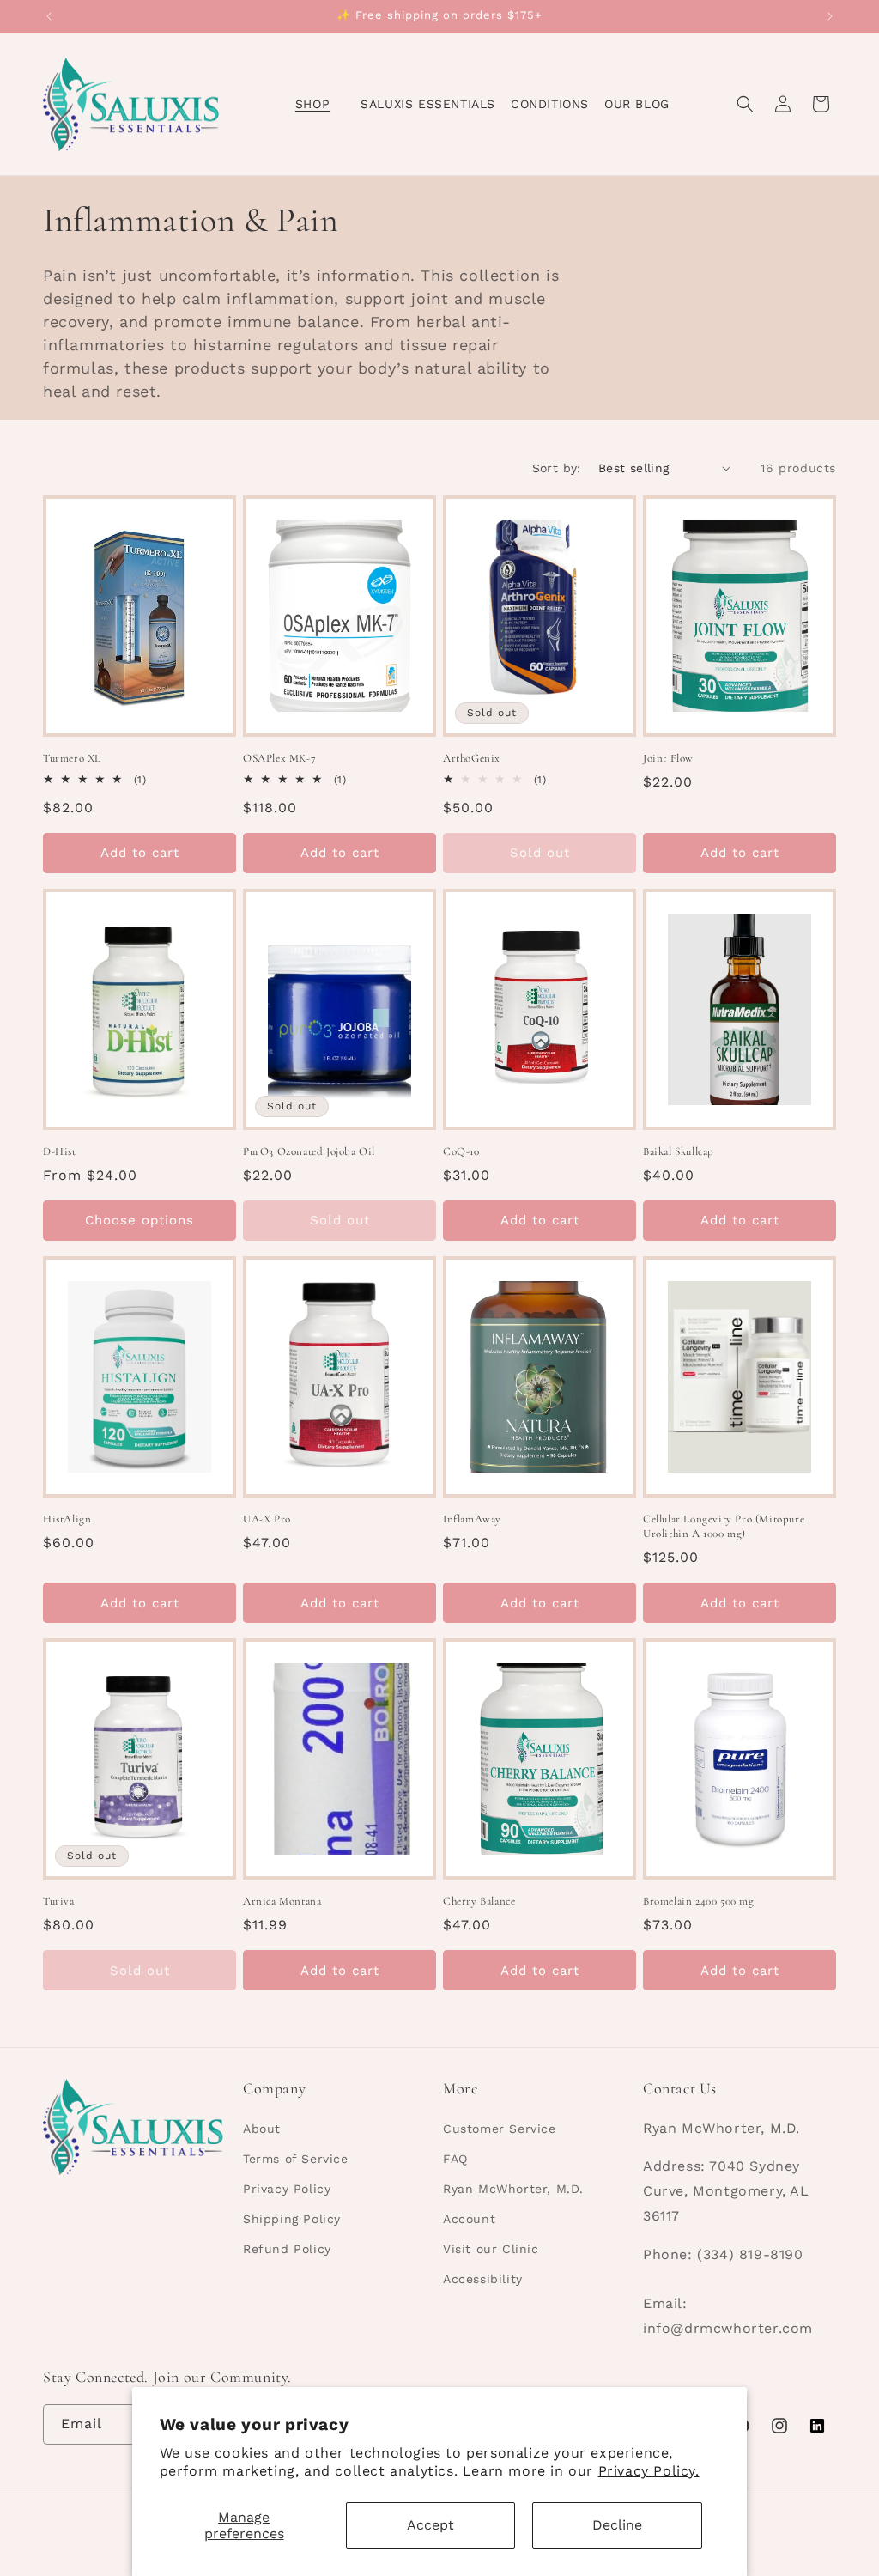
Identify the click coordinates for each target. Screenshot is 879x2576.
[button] (320, 104)
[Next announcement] (830, 16)
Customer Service (500, 2129)
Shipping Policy (292, 2219)
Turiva (59, 1901)
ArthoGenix (472, 758)
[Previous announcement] (49, 16)
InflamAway (472, 1519)
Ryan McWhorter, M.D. (513, 2189)
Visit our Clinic (491, 2249)
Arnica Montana (282, 1901)
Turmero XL (72, 758)
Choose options (139, 1220)
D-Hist (60, 1151)
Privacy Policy (287, 2189)
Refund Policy (287, 2249)
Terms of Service (296, 2159)
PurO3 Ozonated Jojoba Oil (309, 1151)
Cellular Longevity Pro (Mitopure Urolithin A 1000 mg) (724, 1526)
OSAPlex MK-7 (279, 758)
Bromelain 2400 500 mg (699, 1901)
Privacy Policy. (649, 2471)
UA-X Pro (267, 1519)
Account (469, 2219)
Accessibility (483, 2279)
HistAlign (67, 1519)
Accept (430, 2525)
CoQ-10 (461, 1151)
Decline (617, 2525)
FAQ (455, 2159)
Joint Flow (668, 758)
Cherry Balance (479, 1901)
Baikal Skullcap (679, 1151)
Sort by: (557, 468)
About (262, 2129)
